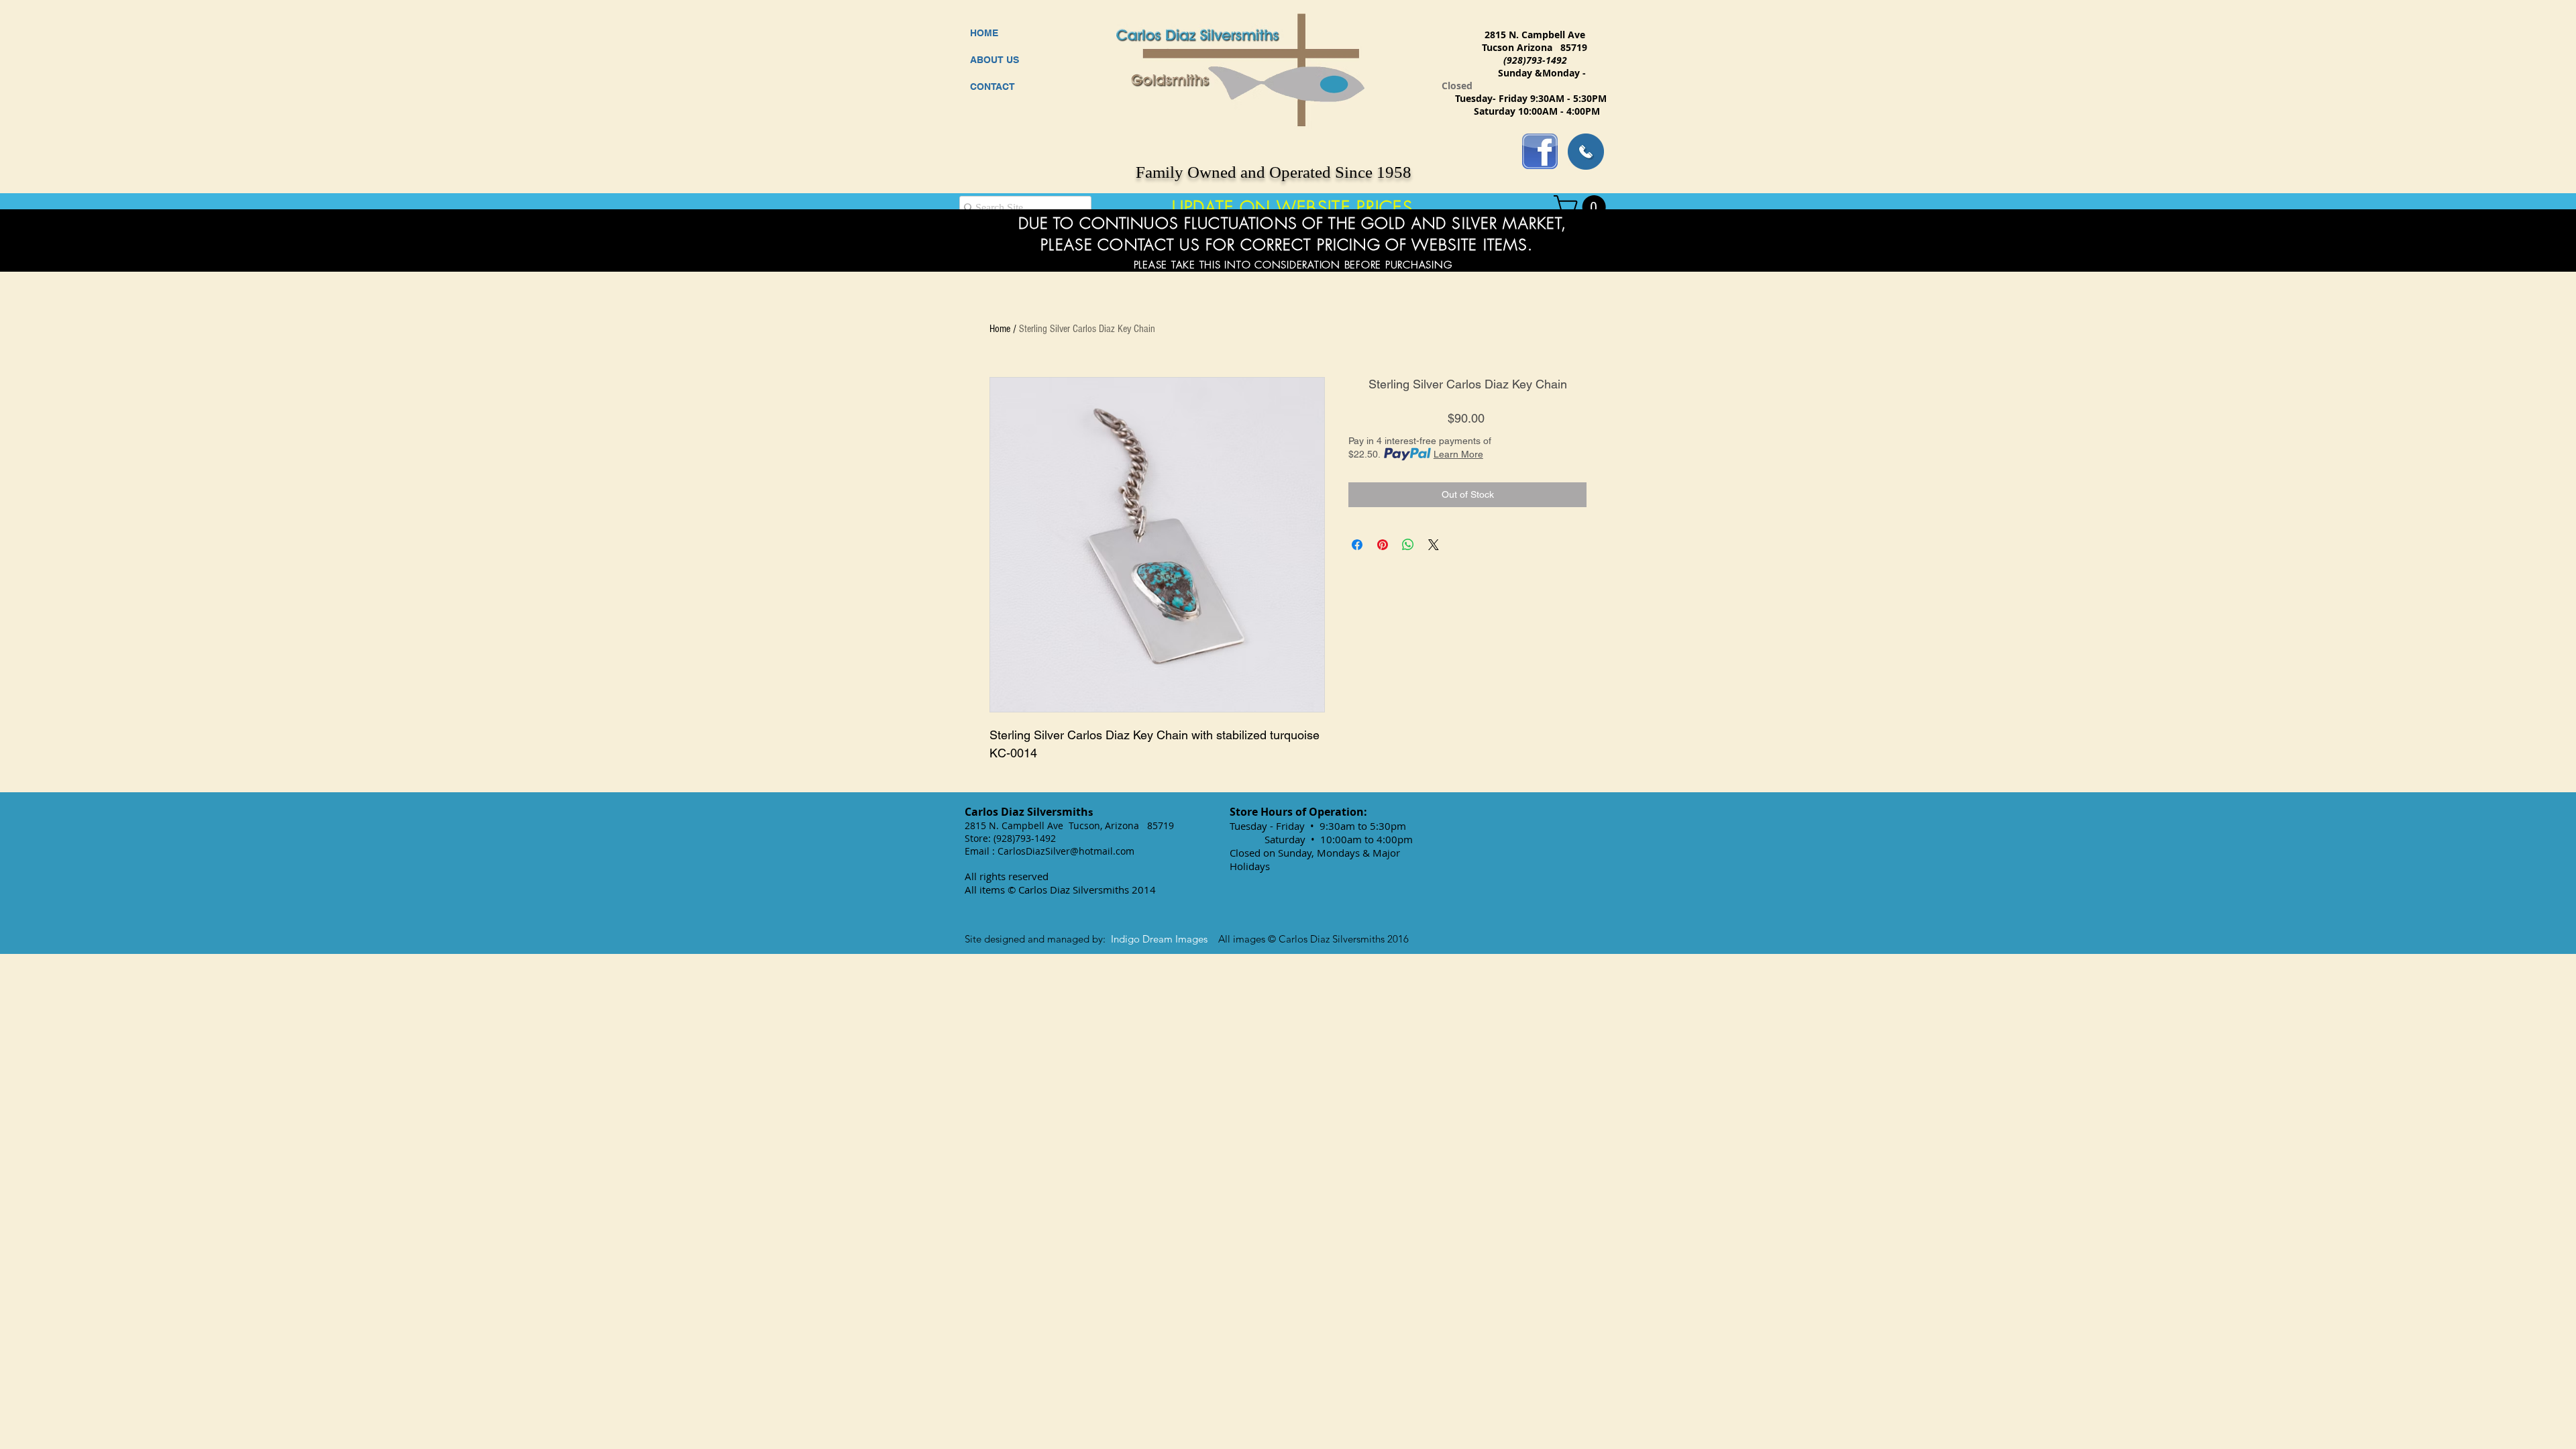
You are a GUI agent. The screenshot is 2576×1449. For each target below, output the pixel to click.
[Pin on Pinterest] (1383, 545)
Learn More (1458, 454)
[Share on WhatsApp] (1408, 545)
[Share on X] (1434, 545)
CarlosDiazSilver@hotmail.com (1066, 851)
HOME (984, 33)
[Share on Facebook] (1357, 545)
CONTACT (992, 87)
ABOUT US (995, 60)
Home (1000, 329)
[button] (1582, 207)
